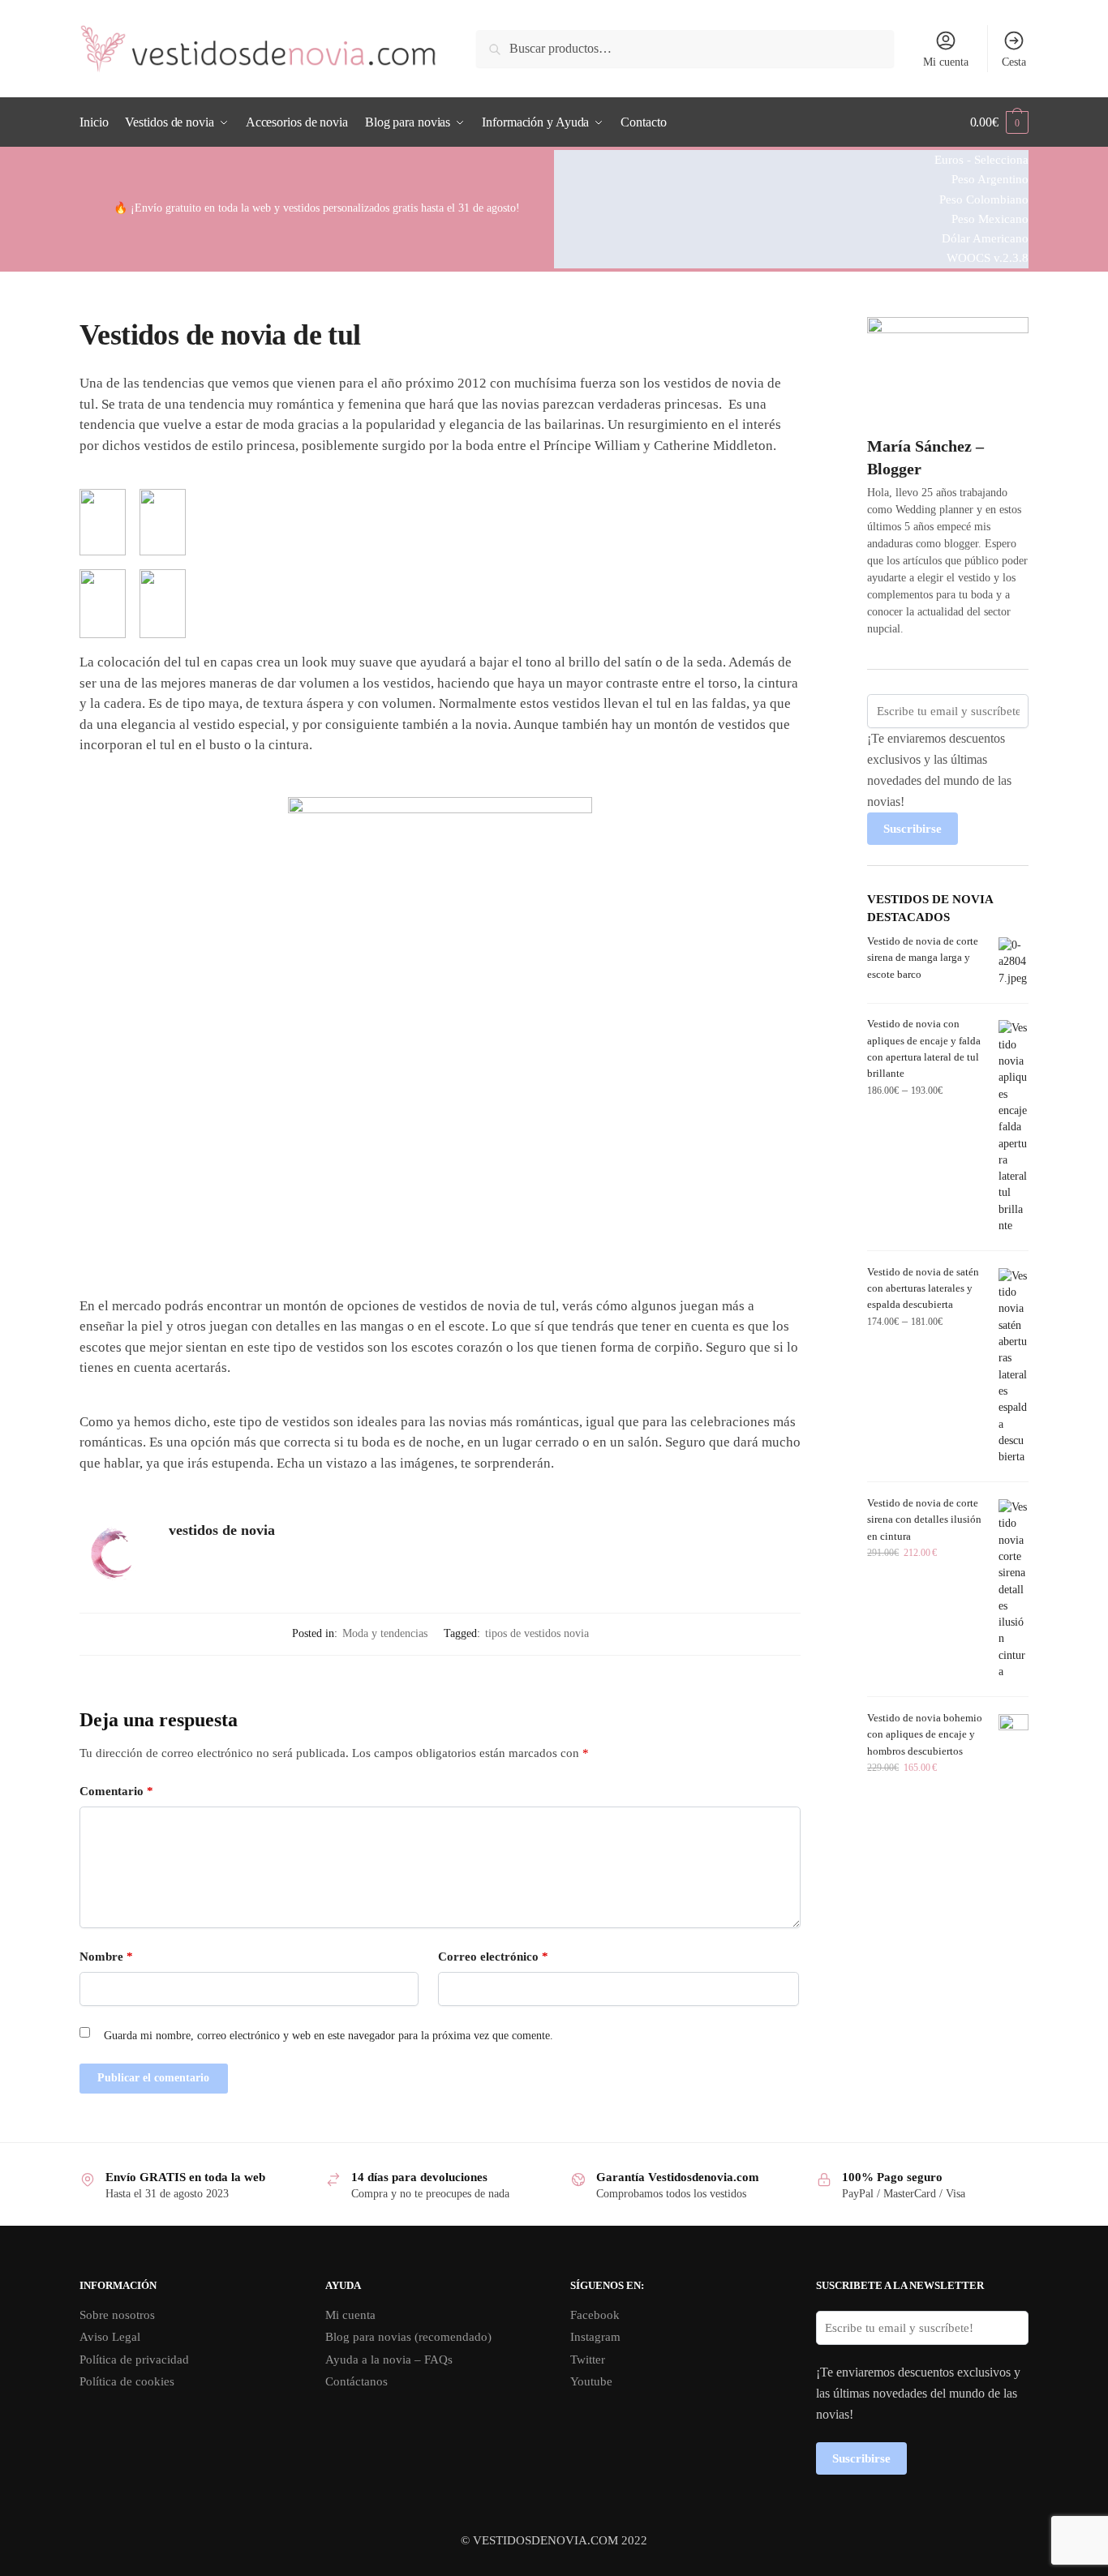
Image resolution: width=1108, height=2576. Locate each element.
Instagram (595, 2337)
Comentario (116, 1791)
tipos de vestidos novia (537, 1633)
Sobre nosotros (117, 2315)
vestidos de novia (222, 1530)
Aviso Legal (110, 2337)
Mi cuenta (946, 62)
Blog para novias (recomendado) (408, 2337)
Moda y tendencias (385, 1633)
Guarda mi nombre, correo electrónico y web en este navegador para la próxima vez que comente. (329, 2036)
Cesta (1014, 62)
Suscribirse (913, 829)
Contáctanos (356, 2381)
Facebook (595, 2315)
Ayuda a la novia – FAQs (389, 2360)
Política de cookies (127, 2381)
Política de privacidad (134, 2360)
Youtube (591, 2381)
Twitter (588, 2360)
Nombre (106, 1957)
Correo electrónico (493, 1957)
